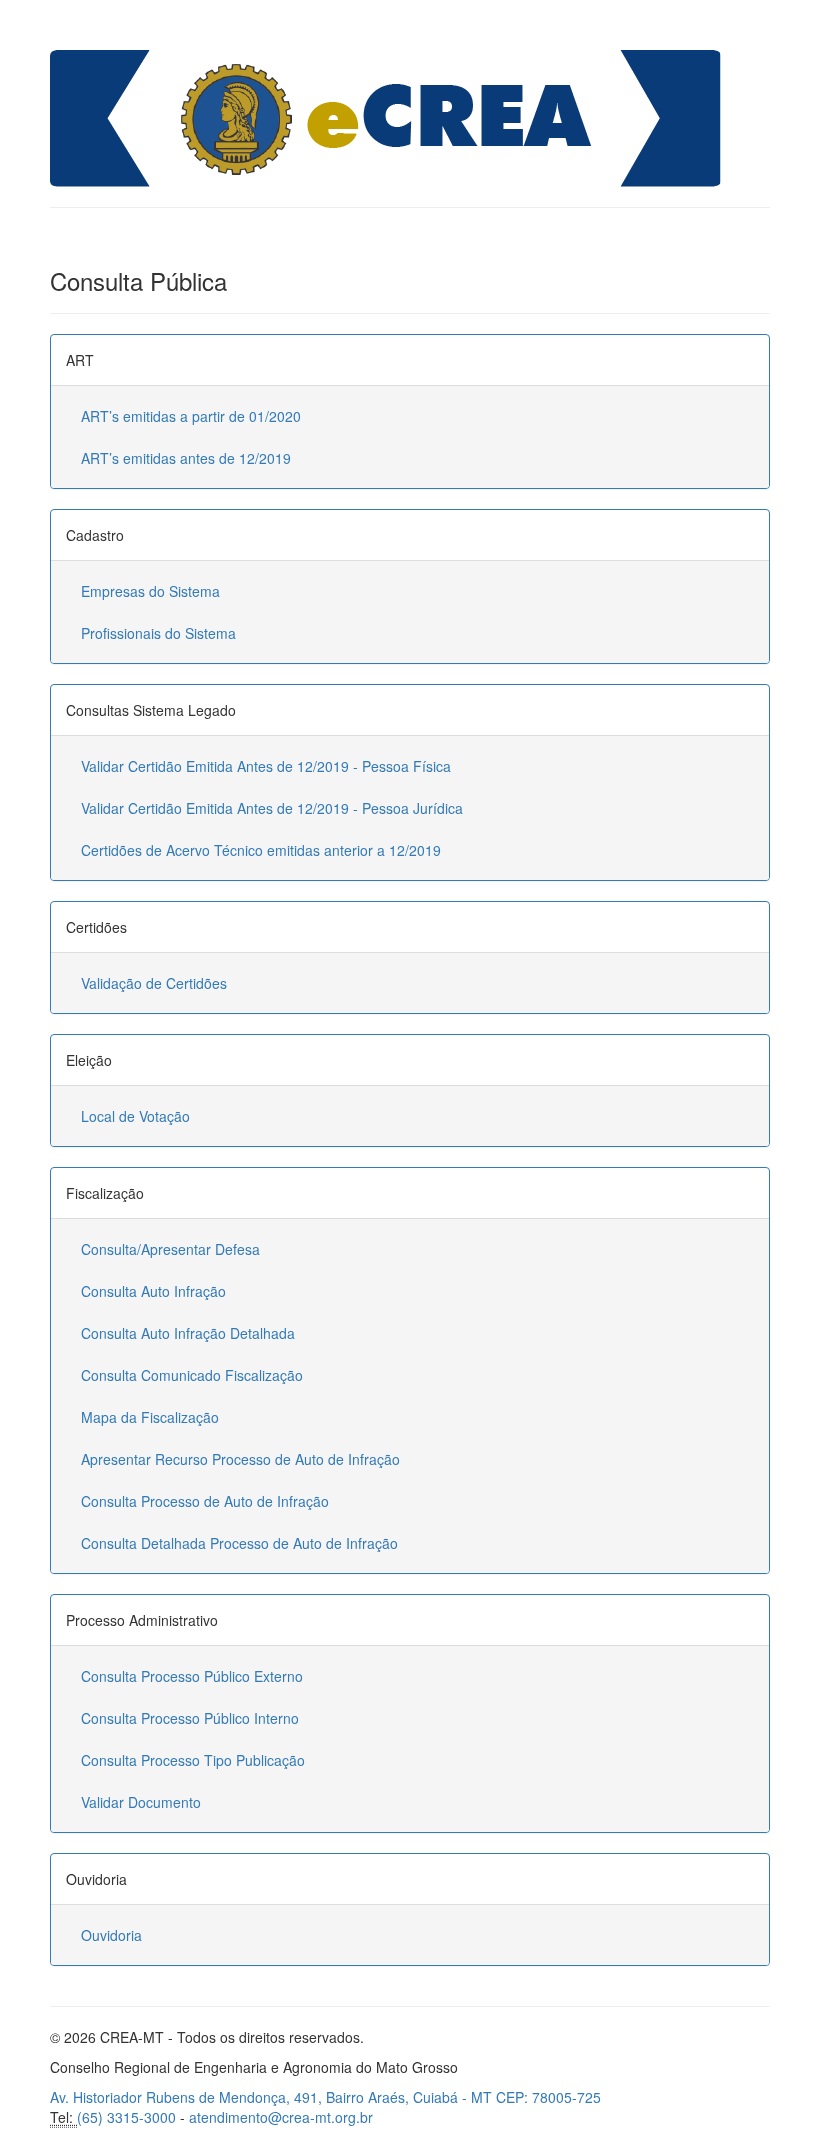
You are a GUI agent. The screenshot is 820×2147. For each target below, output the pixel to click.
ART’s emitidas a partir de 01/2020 (191, 416)
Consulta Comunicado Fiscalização (192, 1375)
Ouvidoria (111, 1935)
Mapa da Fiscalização (150, 1417)
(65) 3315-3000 (126, 2117)
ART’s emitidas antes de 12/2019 (186, 458)
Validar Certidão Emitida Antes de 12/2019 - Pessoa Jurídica (272, 808)
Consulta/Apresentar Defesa (170, 1249)
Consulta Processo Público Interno (190, 1718)
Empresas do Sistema (150, 591)
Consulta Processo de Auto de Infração (205, 1501)
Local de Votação (135, 1116)
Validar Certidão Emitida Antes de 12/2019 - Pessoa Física (266, 766)
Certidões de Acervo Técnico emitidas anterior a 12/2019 (261, 850)
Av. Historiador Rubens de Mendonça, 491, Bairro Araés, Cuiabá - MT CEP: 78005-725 (325, 2097)
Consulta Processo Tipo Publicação (193, 1760)
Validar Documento (141, 1802)
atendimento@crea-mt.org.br (281, 2117)
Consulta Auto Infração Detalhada (188, 1333)
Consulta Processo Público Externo (192, 1676)
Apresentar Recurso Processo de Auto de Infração (240, 1459)
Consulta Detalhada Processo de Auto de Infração (239, 1543)
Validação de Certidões (154, 983)
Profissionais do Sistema (158, 633)
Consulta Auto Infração (153, 1291)
